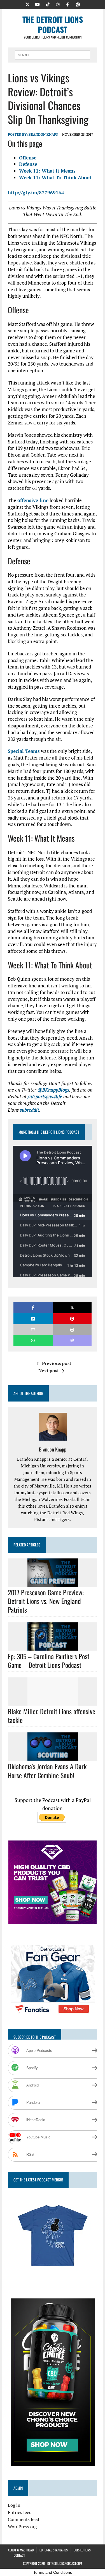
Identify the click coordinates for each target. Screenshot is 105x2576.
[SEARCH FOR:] (53, 54)
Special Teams (24, 751)
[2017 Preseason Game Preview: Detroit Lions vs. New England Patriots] (53, 1583)
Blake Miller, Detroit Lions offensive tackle (52, 1716)
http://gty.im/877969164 (36, 193)
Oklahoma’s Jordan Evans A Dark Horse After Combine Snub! (47, 1771)
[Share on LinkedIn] (33, 1319)
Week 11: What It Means (47, 171)
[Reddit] (78, 4)
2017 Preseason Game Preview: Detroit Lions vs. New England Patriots (46, 1601)
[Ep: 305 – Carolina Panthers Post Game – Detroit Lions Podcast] (53, 1647)
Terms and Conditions (53, 2572)
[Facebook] (68, 4)
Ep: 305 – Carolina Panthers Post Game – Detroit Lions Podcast (49, 1661)
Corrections (82, 2550)
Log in (14, 2505)
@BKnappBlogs (53, 1090)
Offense (28, 158)
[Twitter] (27, 4)
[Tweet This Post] (72, 1308)
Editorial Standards (54, 2550)
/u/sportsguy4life (45, 1096)
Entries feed (20, 2512)
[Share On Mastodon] (72, 1340)
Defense (28, 164)
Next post (49, 1371)
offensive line (33, 500)
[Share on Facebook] (33, 1308)
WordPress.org (22, 2527)
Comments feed (24, 2519)
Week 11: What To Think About (55, 177)
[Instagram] (58, 4)
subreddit (30, 1110)
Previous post (57, 1363)
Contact (19, 2555)
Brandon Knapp (44, 134)
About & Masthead (21, 2550)
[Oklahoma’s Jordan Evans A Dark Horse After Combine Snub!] (53, 1757)
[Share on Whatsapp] (33, 1340)
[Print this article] (72, 1330)
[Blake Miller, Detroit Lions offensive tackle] (53, 1702)
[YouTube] (38, 4)
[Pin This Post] (72, 1319)
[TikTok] (48, 4)
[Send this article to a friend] (33, 1330)
